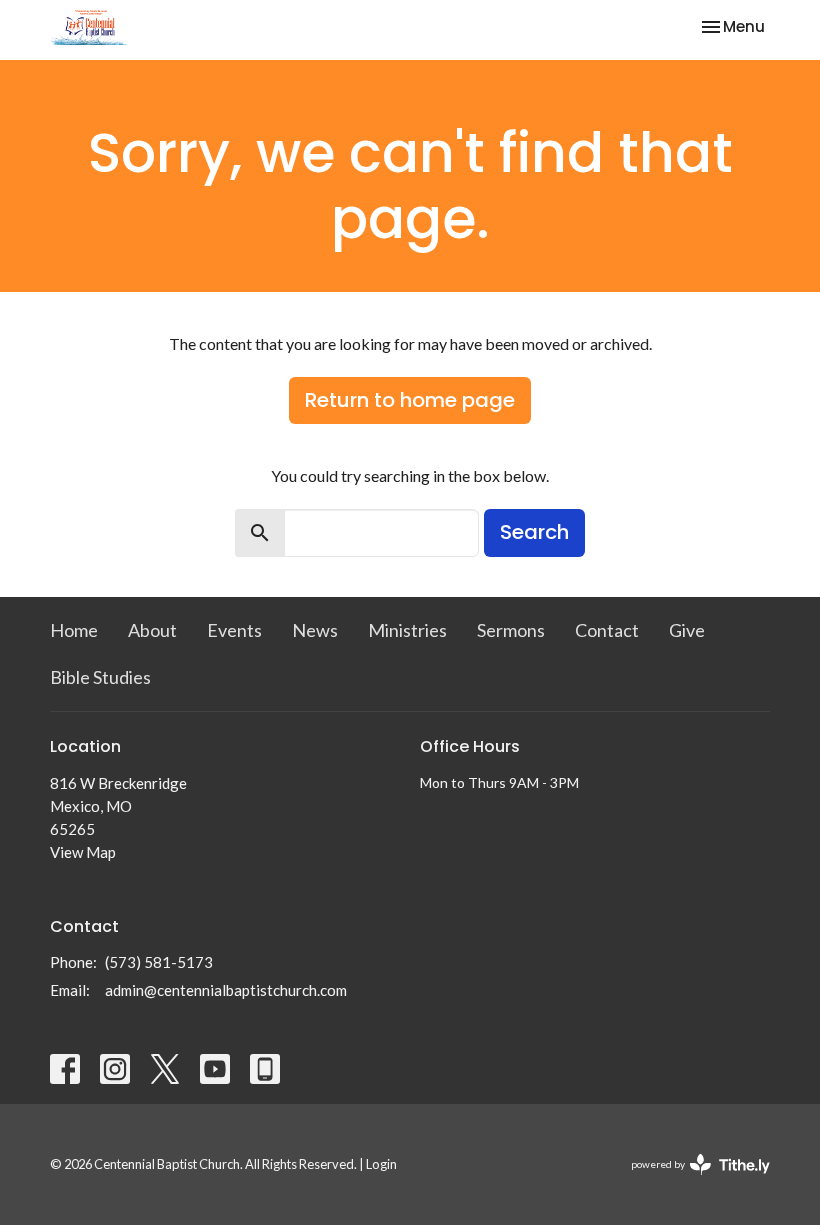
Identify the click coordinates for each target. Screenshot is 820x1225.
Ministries (407, 630)
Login (381, 1164)
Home (74, 630)
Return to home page (410, 400)
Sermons (511, 630)
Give (687, 630)
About (152, 630)
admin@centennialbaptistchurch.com (226, 990)
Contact (607, 630)
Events (234, 630)
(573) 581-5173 (159, 962)
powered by (690, 1181)
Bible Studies (100, 677)
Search (534, 532)
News (315, 630)
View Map (83, 852)
